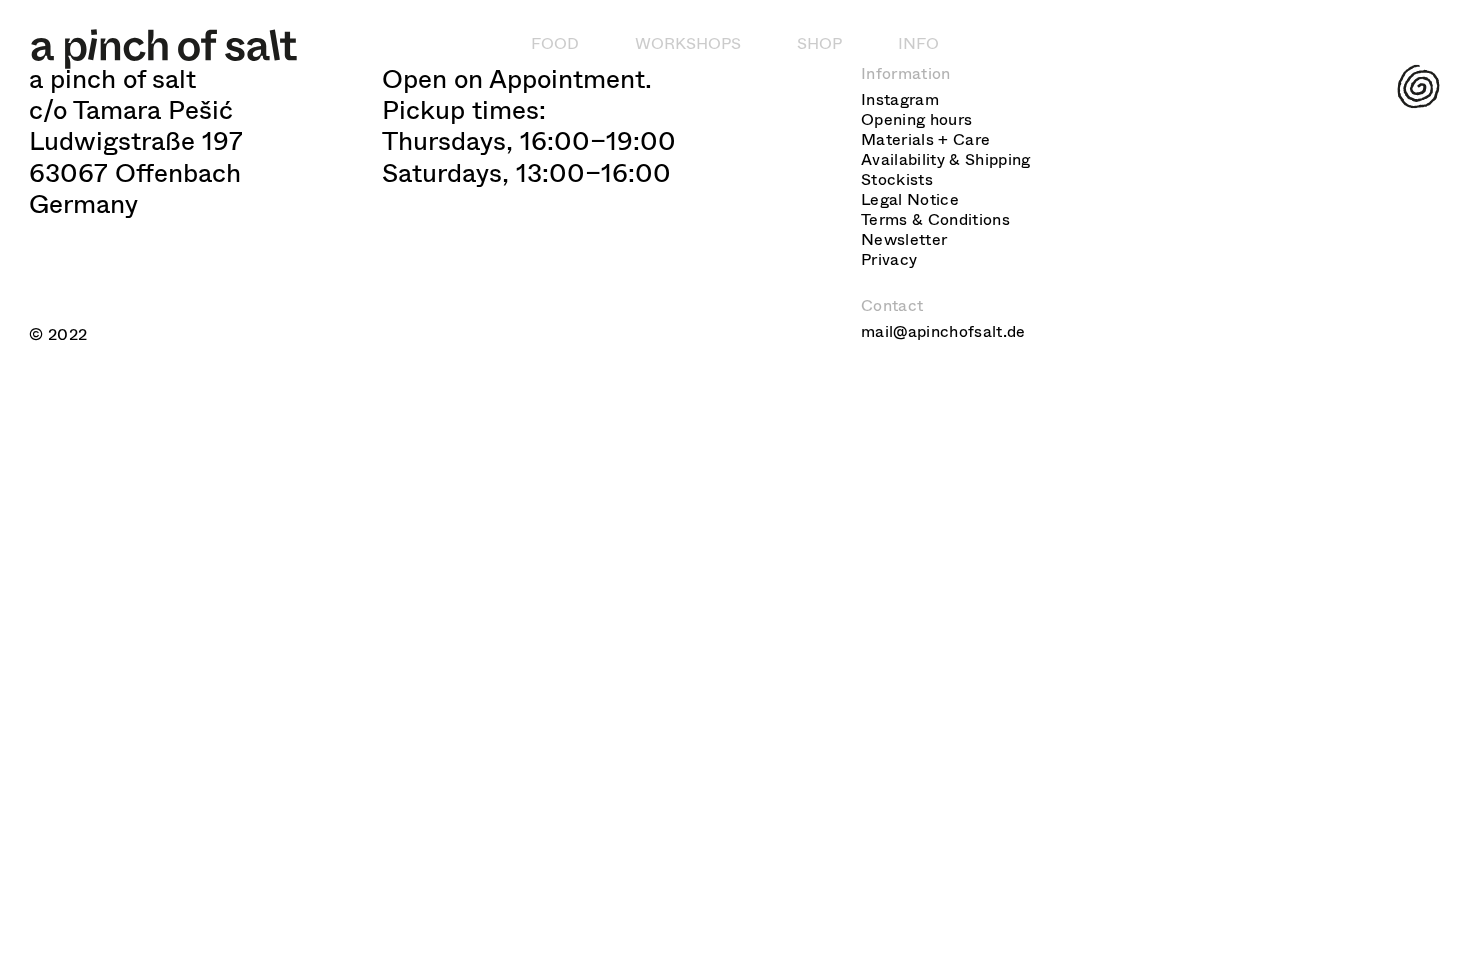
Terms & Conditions (935, 219)
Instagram (900, 99)
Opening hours (916, 119)
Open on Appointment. (517, 79)
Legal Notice (910, 199)
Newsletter (904, 239)
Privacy (889, 259)
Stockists (897, 179)
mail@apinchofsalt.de (943, 331)
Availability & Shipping (945, 159)
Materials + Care (925, 139)
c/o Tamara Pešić (131, 110)
